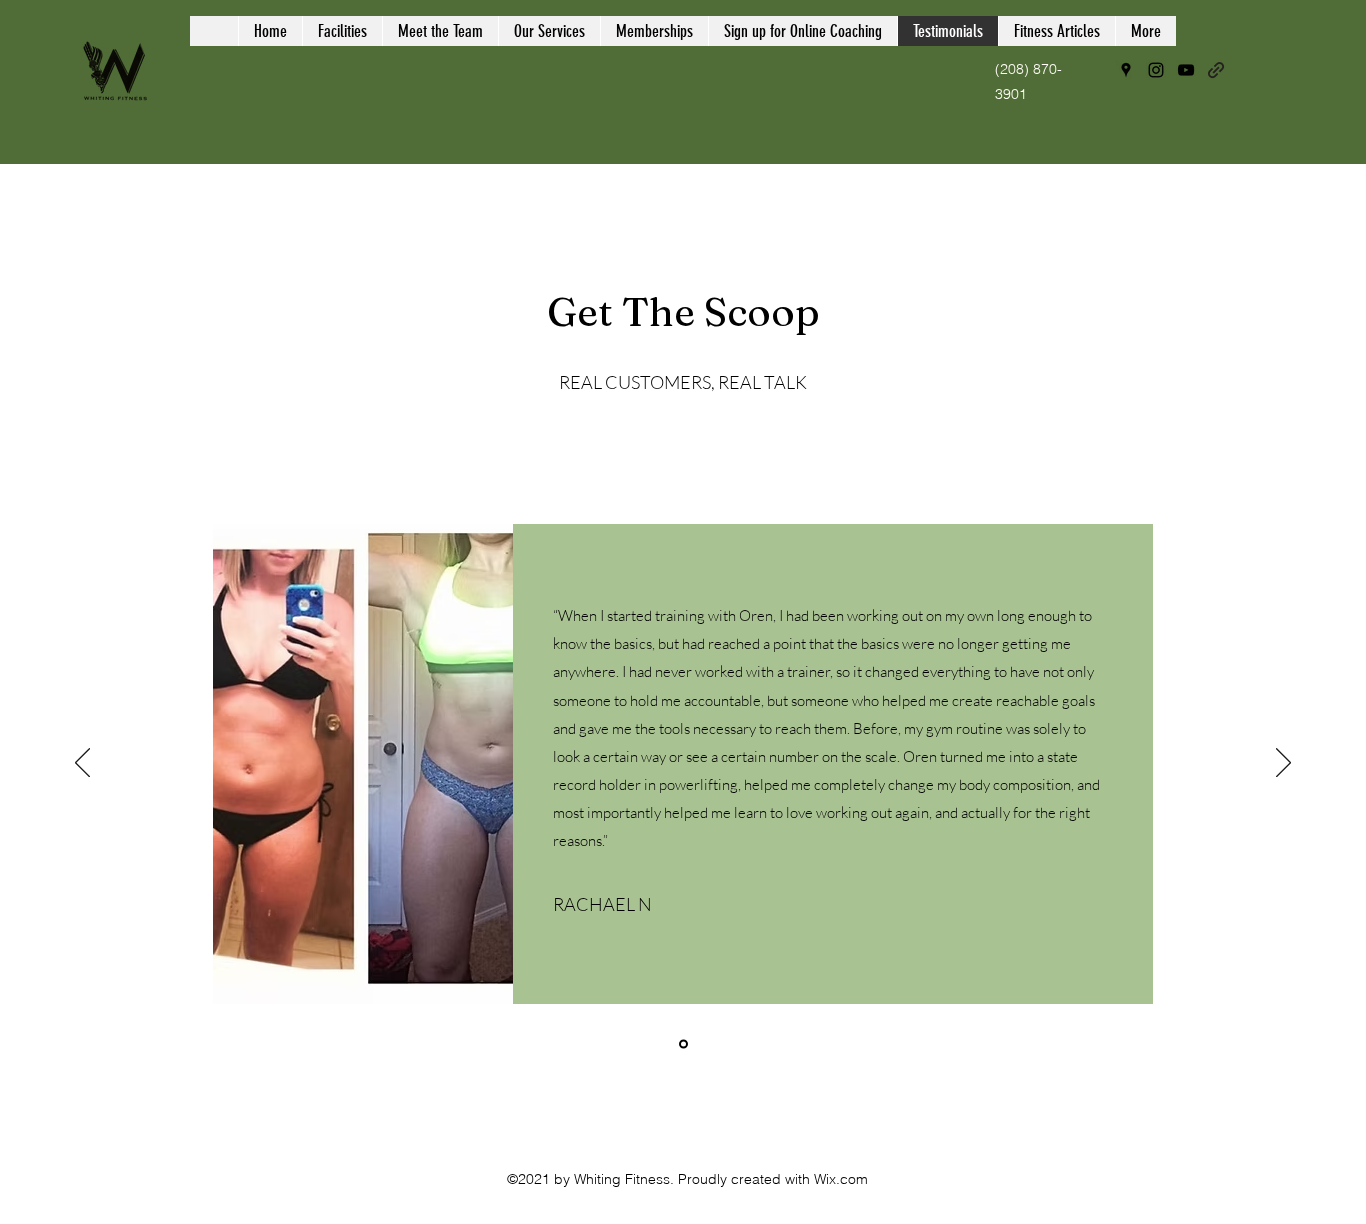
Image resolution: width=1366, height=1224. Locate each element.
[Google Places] (1126, 70)
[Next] (1283, 764)
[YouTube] (1186, 70)
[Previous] (82, 764)
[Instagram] (1156, 70)
